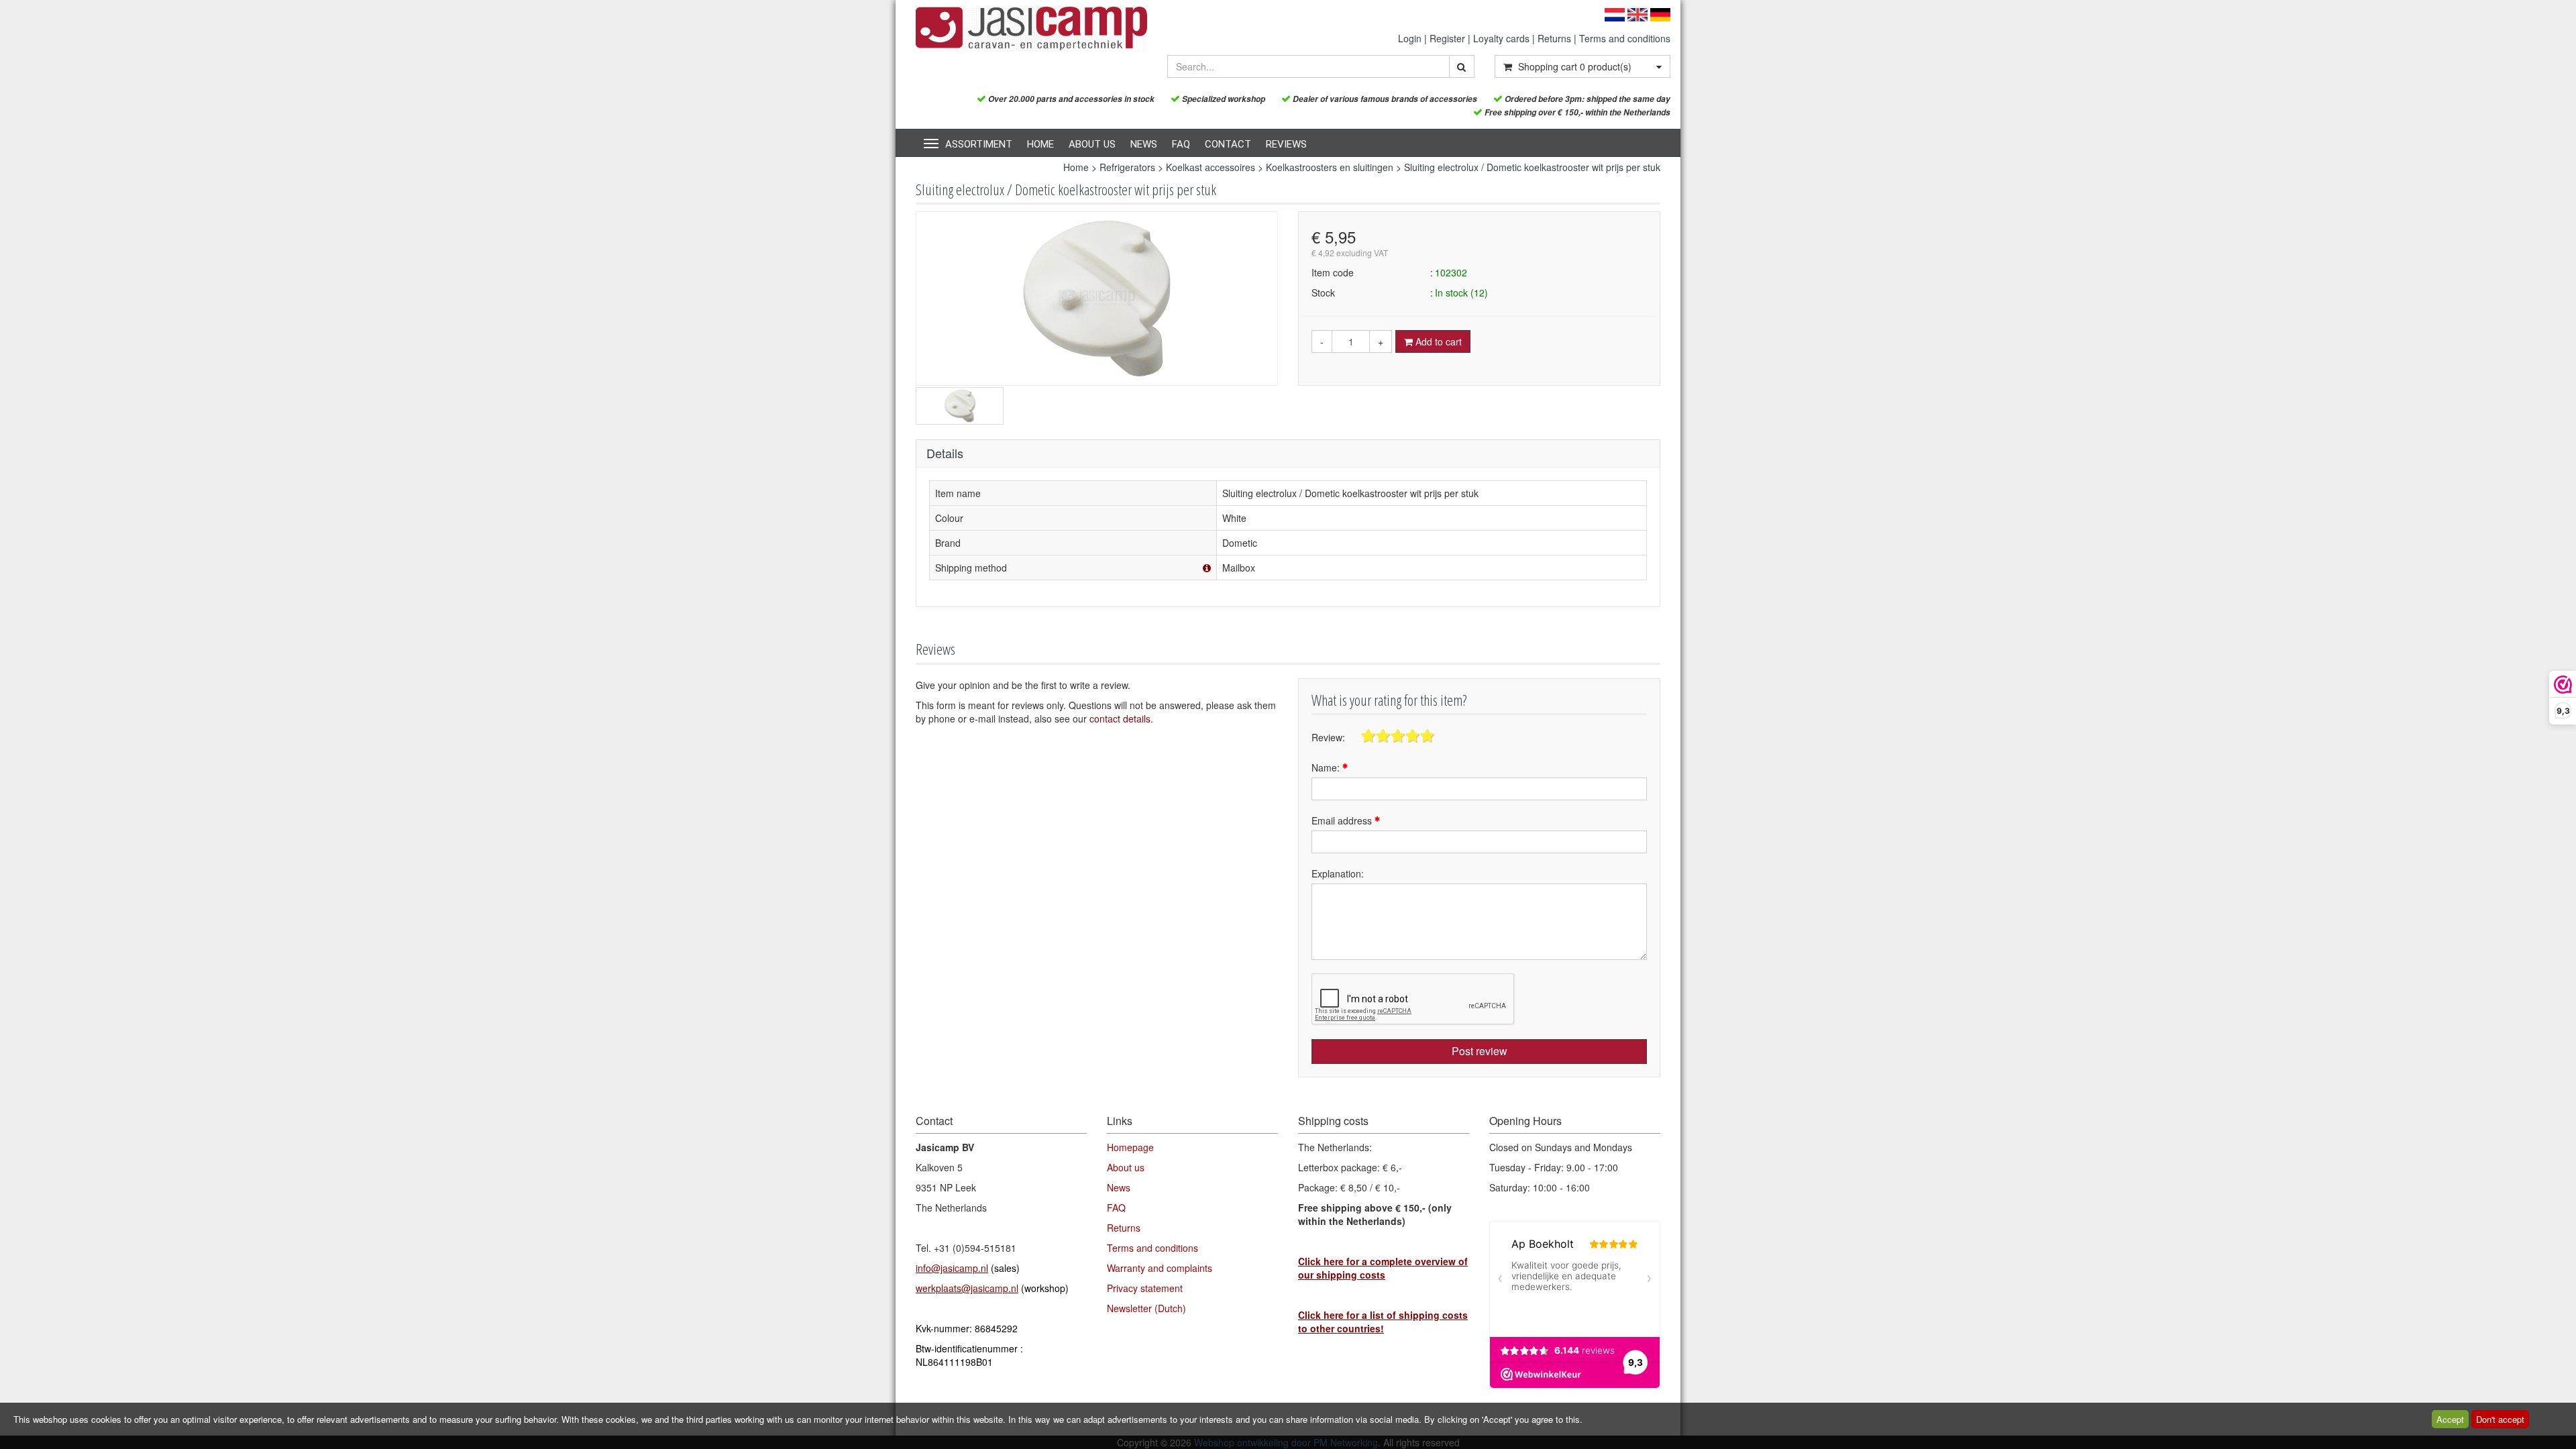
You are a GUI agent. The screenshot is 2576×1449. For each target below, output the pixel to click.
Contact (1228, 144)
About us (1092, 144)
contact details (1120, 718)
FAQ (1181, 144)
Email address (1343, 820)
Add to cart (1437, 341)
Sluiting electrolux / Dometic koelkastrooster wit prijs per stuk (1532, 167)
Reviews (1286, 144)
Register (1447, 38)
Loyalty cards (1501, 38)
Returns (1554, 38)
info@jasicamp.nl (952, 1268)
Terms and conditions (1625, 38)
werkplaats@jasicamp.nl (967, 1288)
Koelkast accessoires (1211, 167)
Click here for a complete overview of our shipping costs (1383, 1268)
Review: (1328, 737)
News (1144, 144)
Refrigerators (1127, 167)
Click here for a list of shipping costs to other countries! (1383, 1322)
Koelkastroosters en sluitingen (1330, 167)
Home (1040, 144)
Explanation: (1338, 873)
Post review (1480, 1051)
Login (1410, 38)
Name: (1327, 767)
